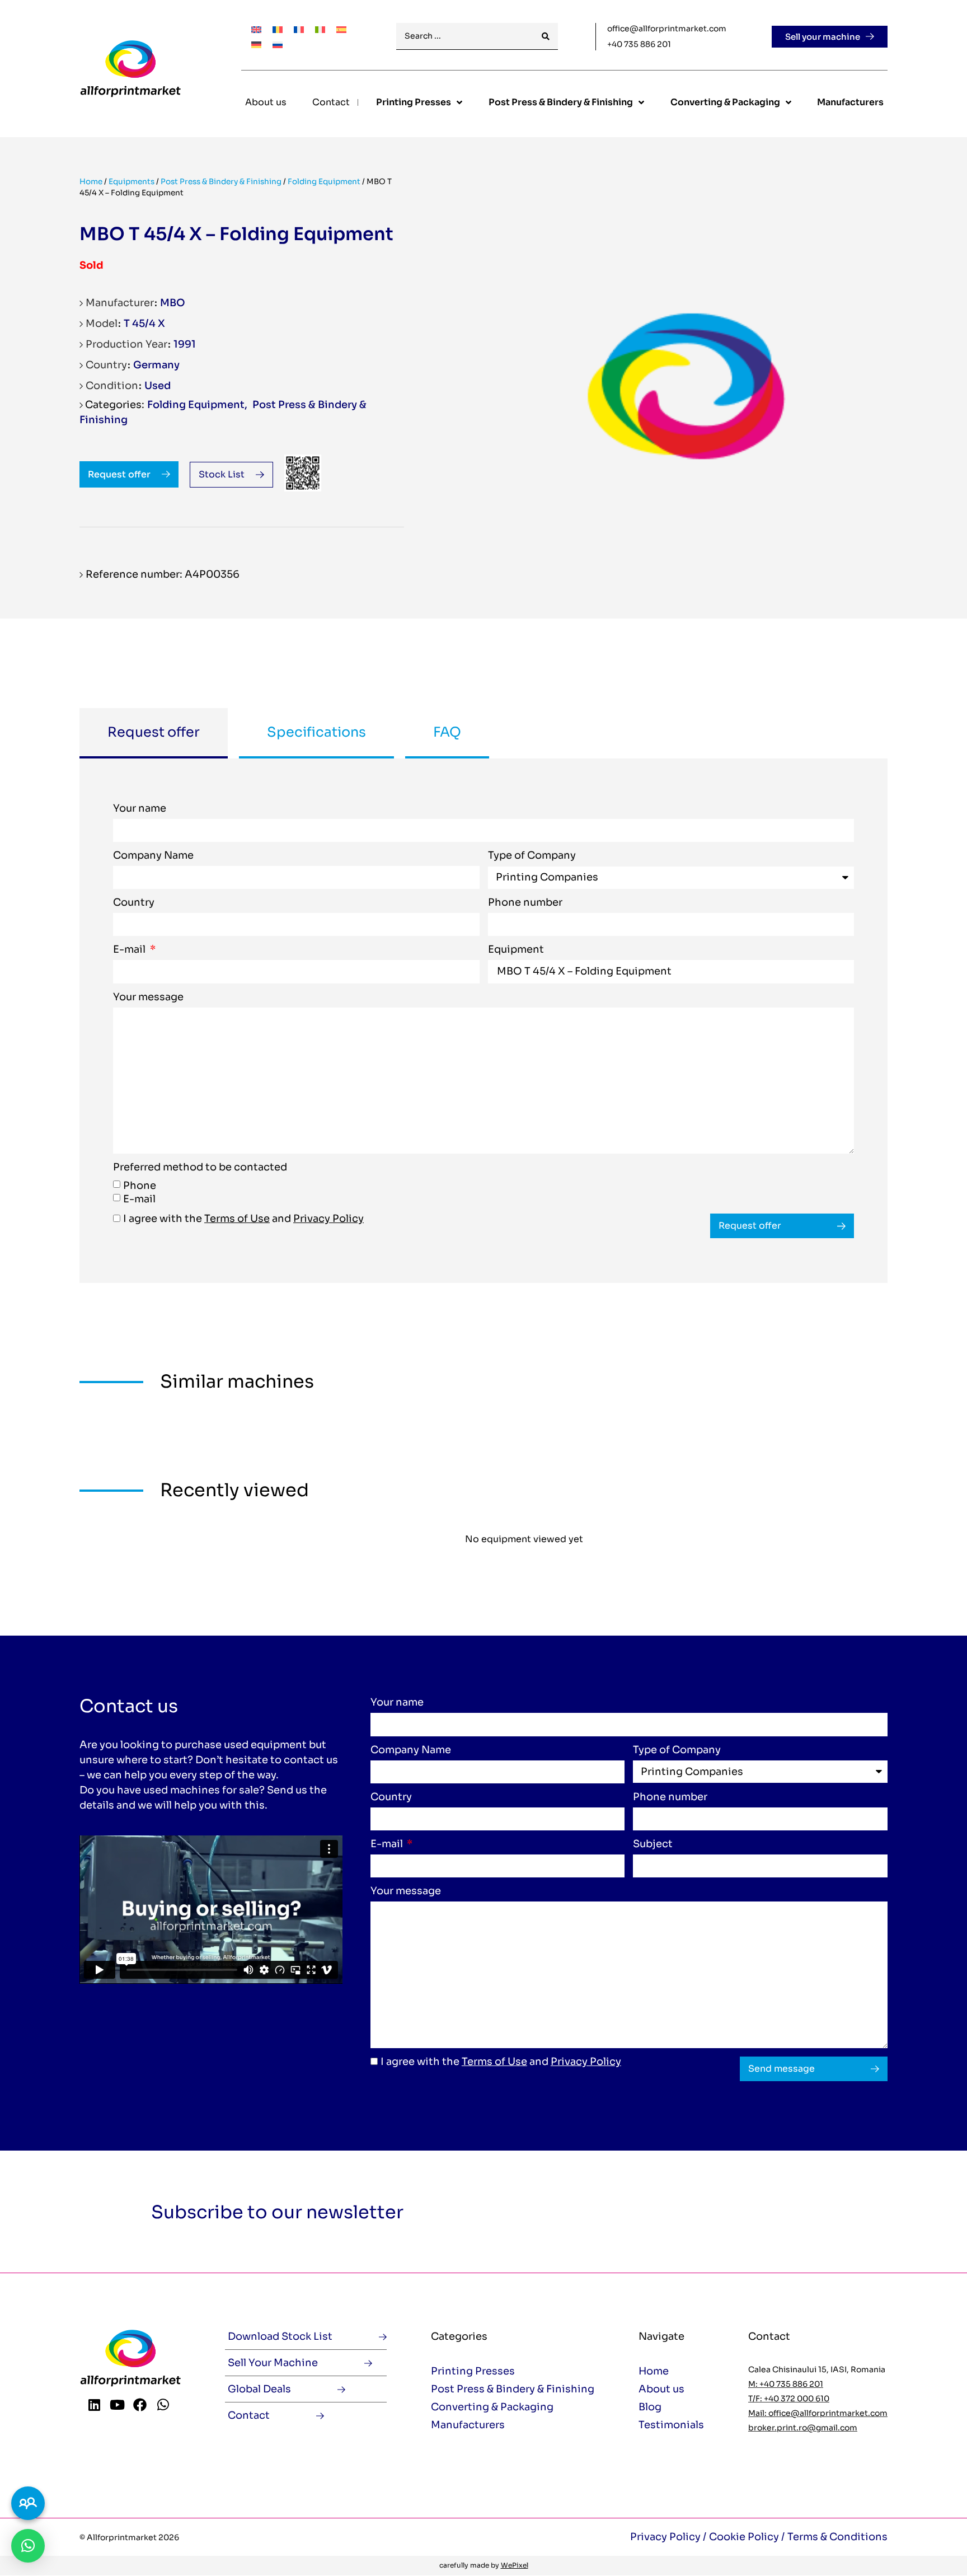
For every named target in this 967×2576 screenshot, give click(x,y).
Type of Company (532, 856)
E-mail (130, 950)
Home (91, 182)
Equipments (132, 182)
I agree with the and (243, 1219)
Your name (140, 809)
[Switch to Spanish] (341, 29)
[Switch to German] (256, 44)
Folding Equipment (324, 182)
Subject (653, 1844)
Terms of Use (237, 1219)
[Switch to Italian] (320, 29)
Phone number (525, 903)
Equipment (516, 950)
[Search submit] (546, 37)
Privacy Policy (328, 1219)
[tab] (154, 733)
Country (134, 903)
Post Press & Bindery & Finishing (221, 182)
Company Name (153, 856)
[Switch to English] (256, 29)
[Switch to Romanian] (278, 29)
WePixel (515, 2565)
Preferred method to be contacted (200, 1168)
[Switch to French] (299, 29)
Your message (148, 997)
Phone (140, 1186)
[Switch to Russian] (278, 44)
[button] (28, 2546)
